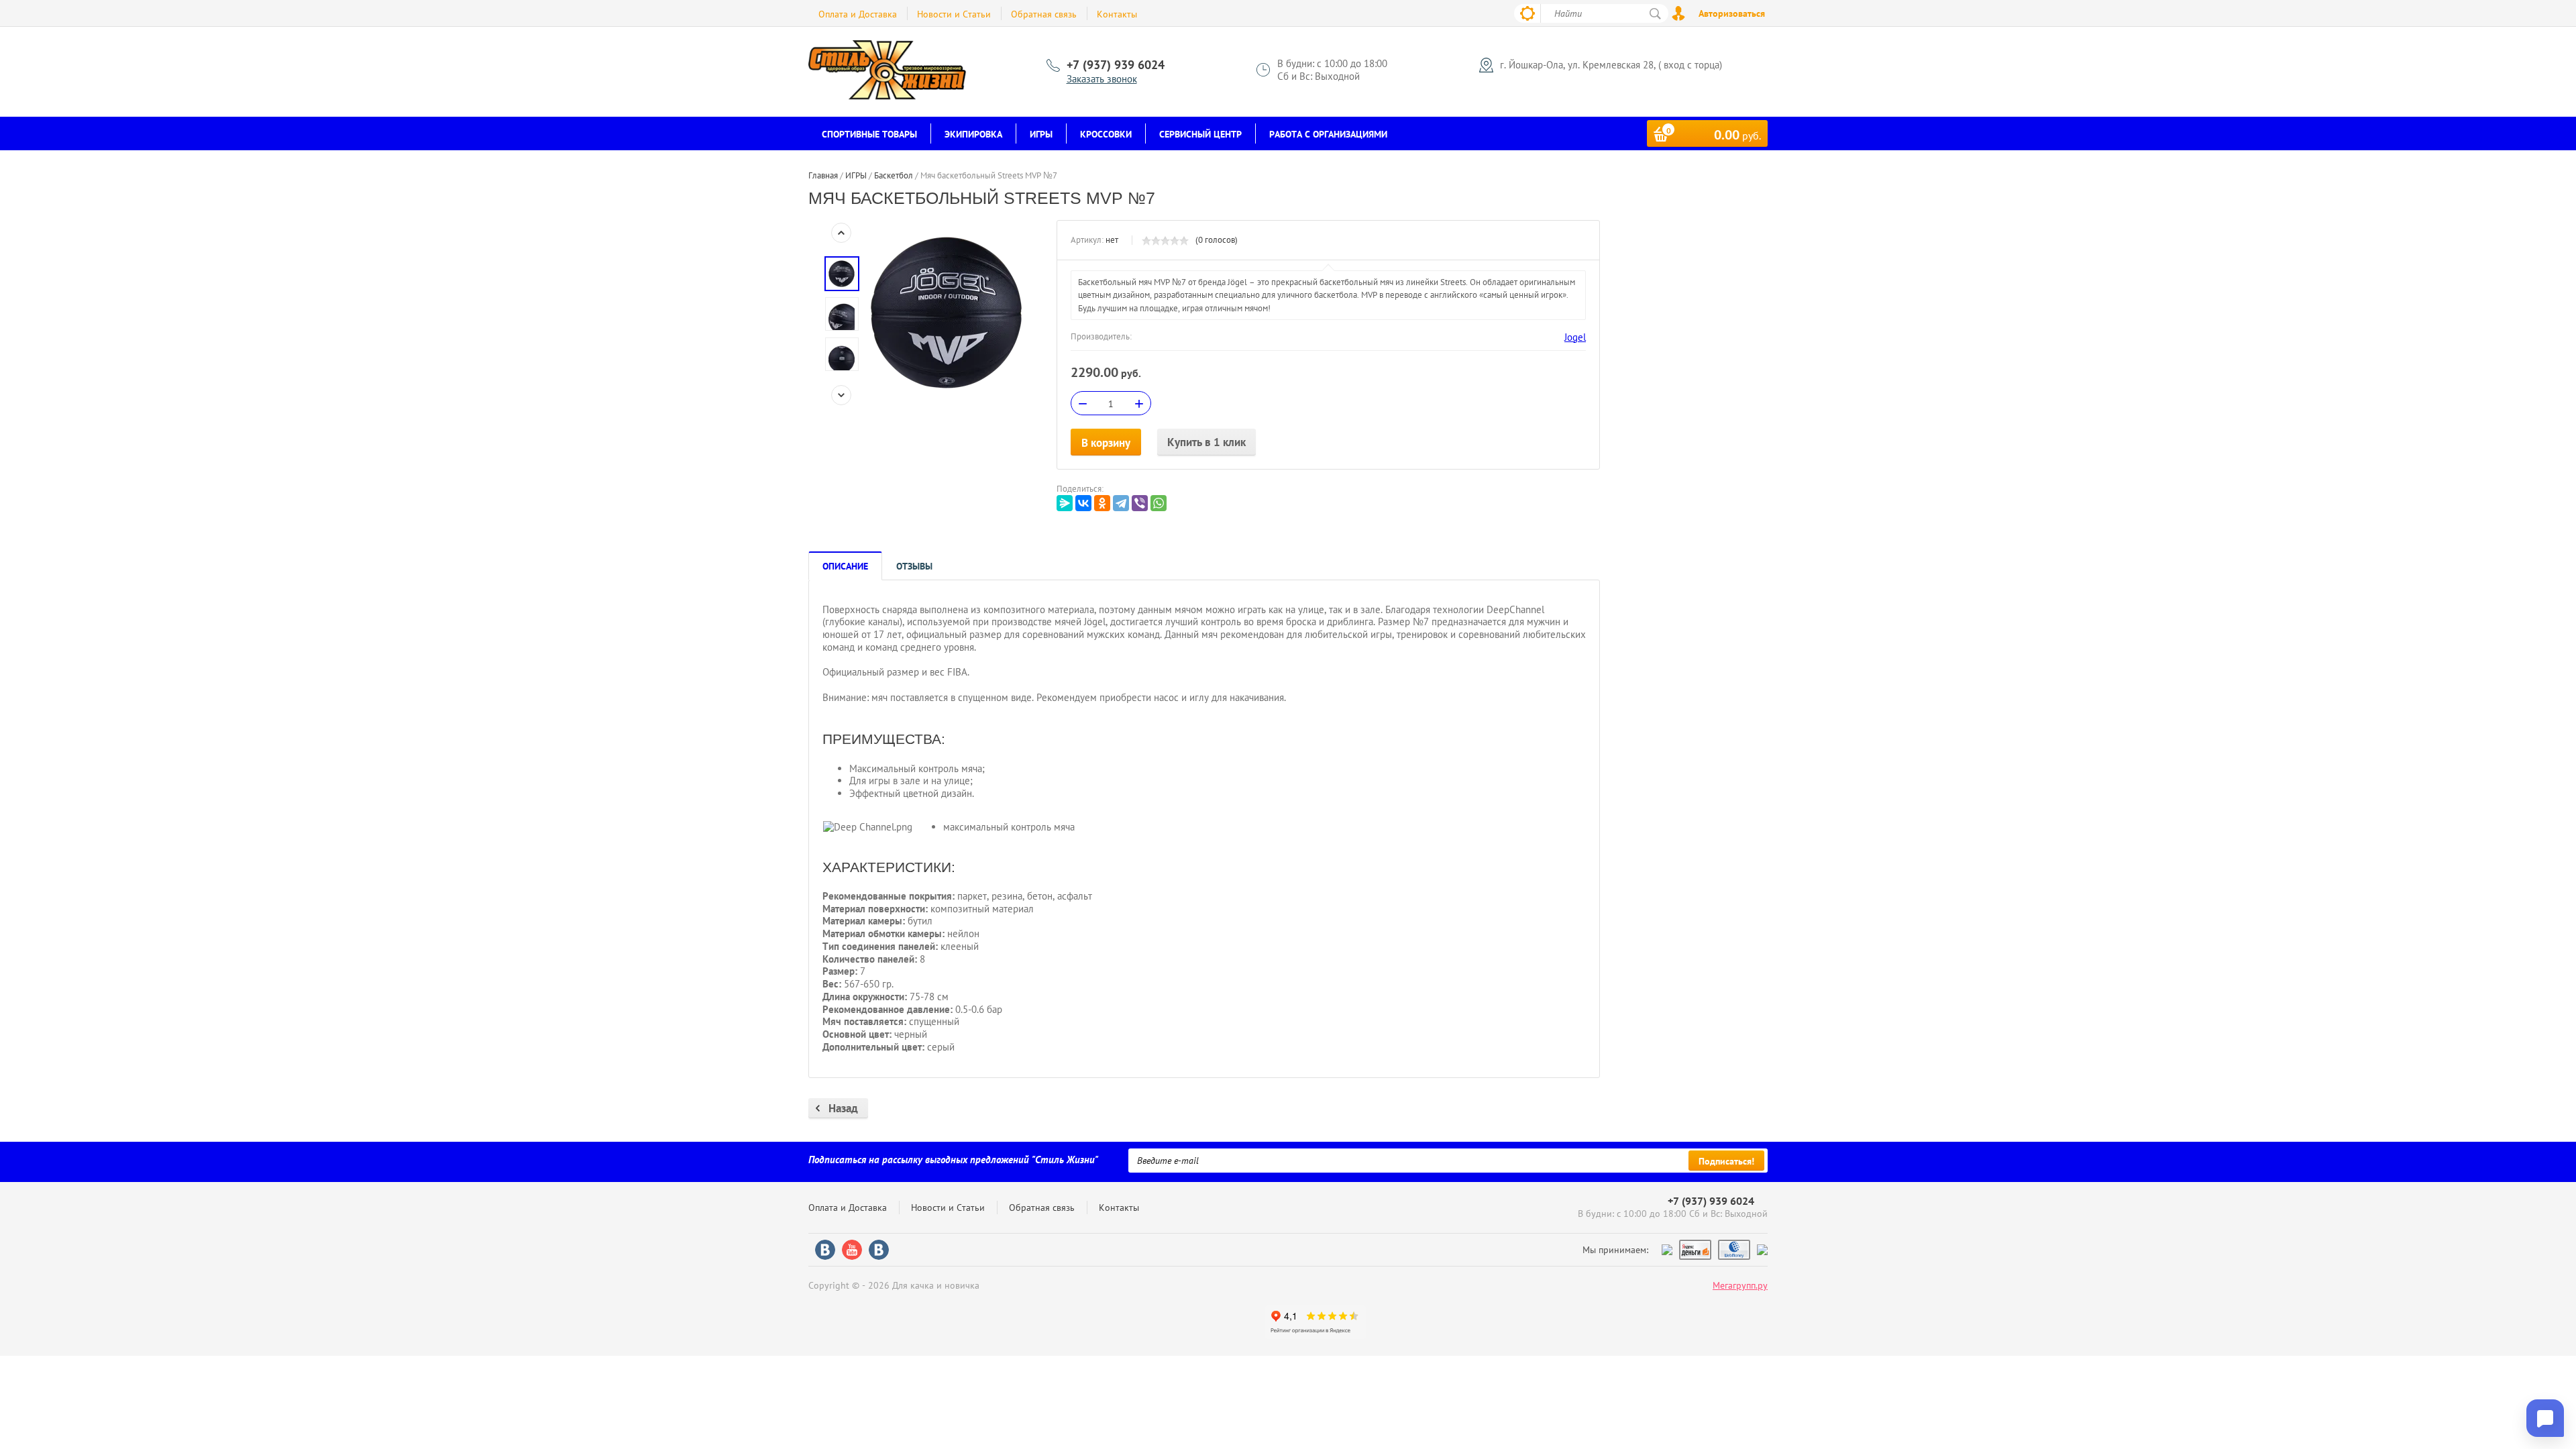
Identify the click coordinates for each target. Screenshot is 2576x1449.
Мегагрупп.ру (1740, 1285)
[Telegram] (1121, 503)
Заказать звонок (1102, 79)
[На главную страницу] (888, 72)
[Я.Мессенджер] (1065, 503)
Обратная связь (1044, 14)
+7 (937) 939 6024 (1116, 65)
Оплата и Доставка (858, 14)
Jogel (1575, 337)
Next (841, 395)
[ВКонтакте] (1083, 503)
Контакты (1117, 14)
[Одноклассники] (1102, 503)
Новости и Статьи (954, 14)
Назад (843, 1108)
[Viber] (1140, 503)
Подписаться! (1726, 1161)
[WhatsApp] (1159, 503)
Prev (841, 233)
